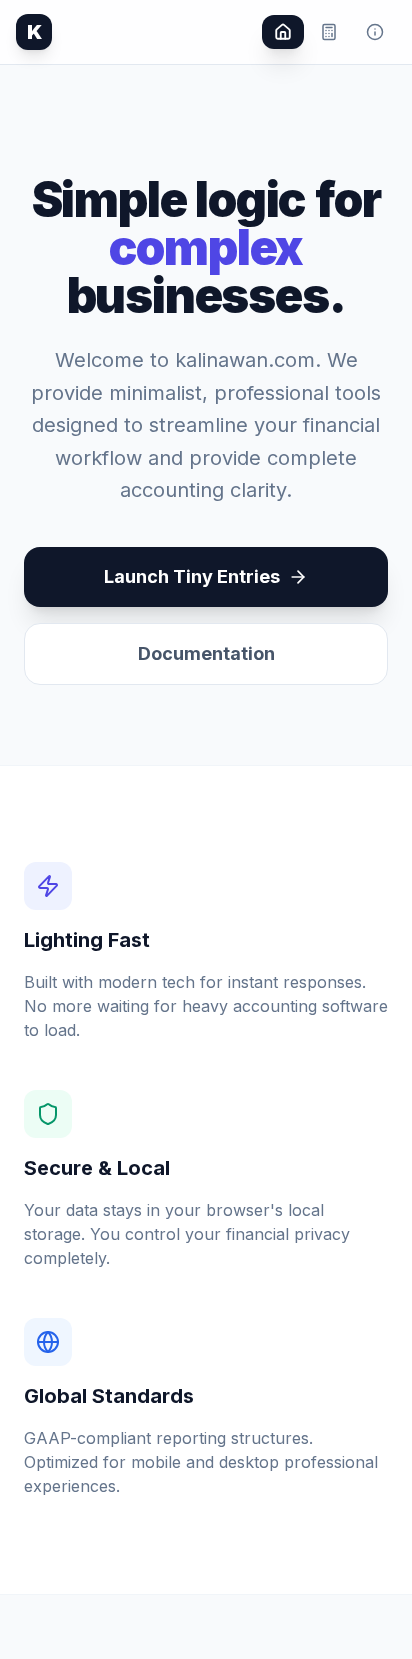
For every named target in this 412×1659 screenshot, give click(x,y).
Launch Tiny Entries (192, 576)
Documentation (206, 653)
